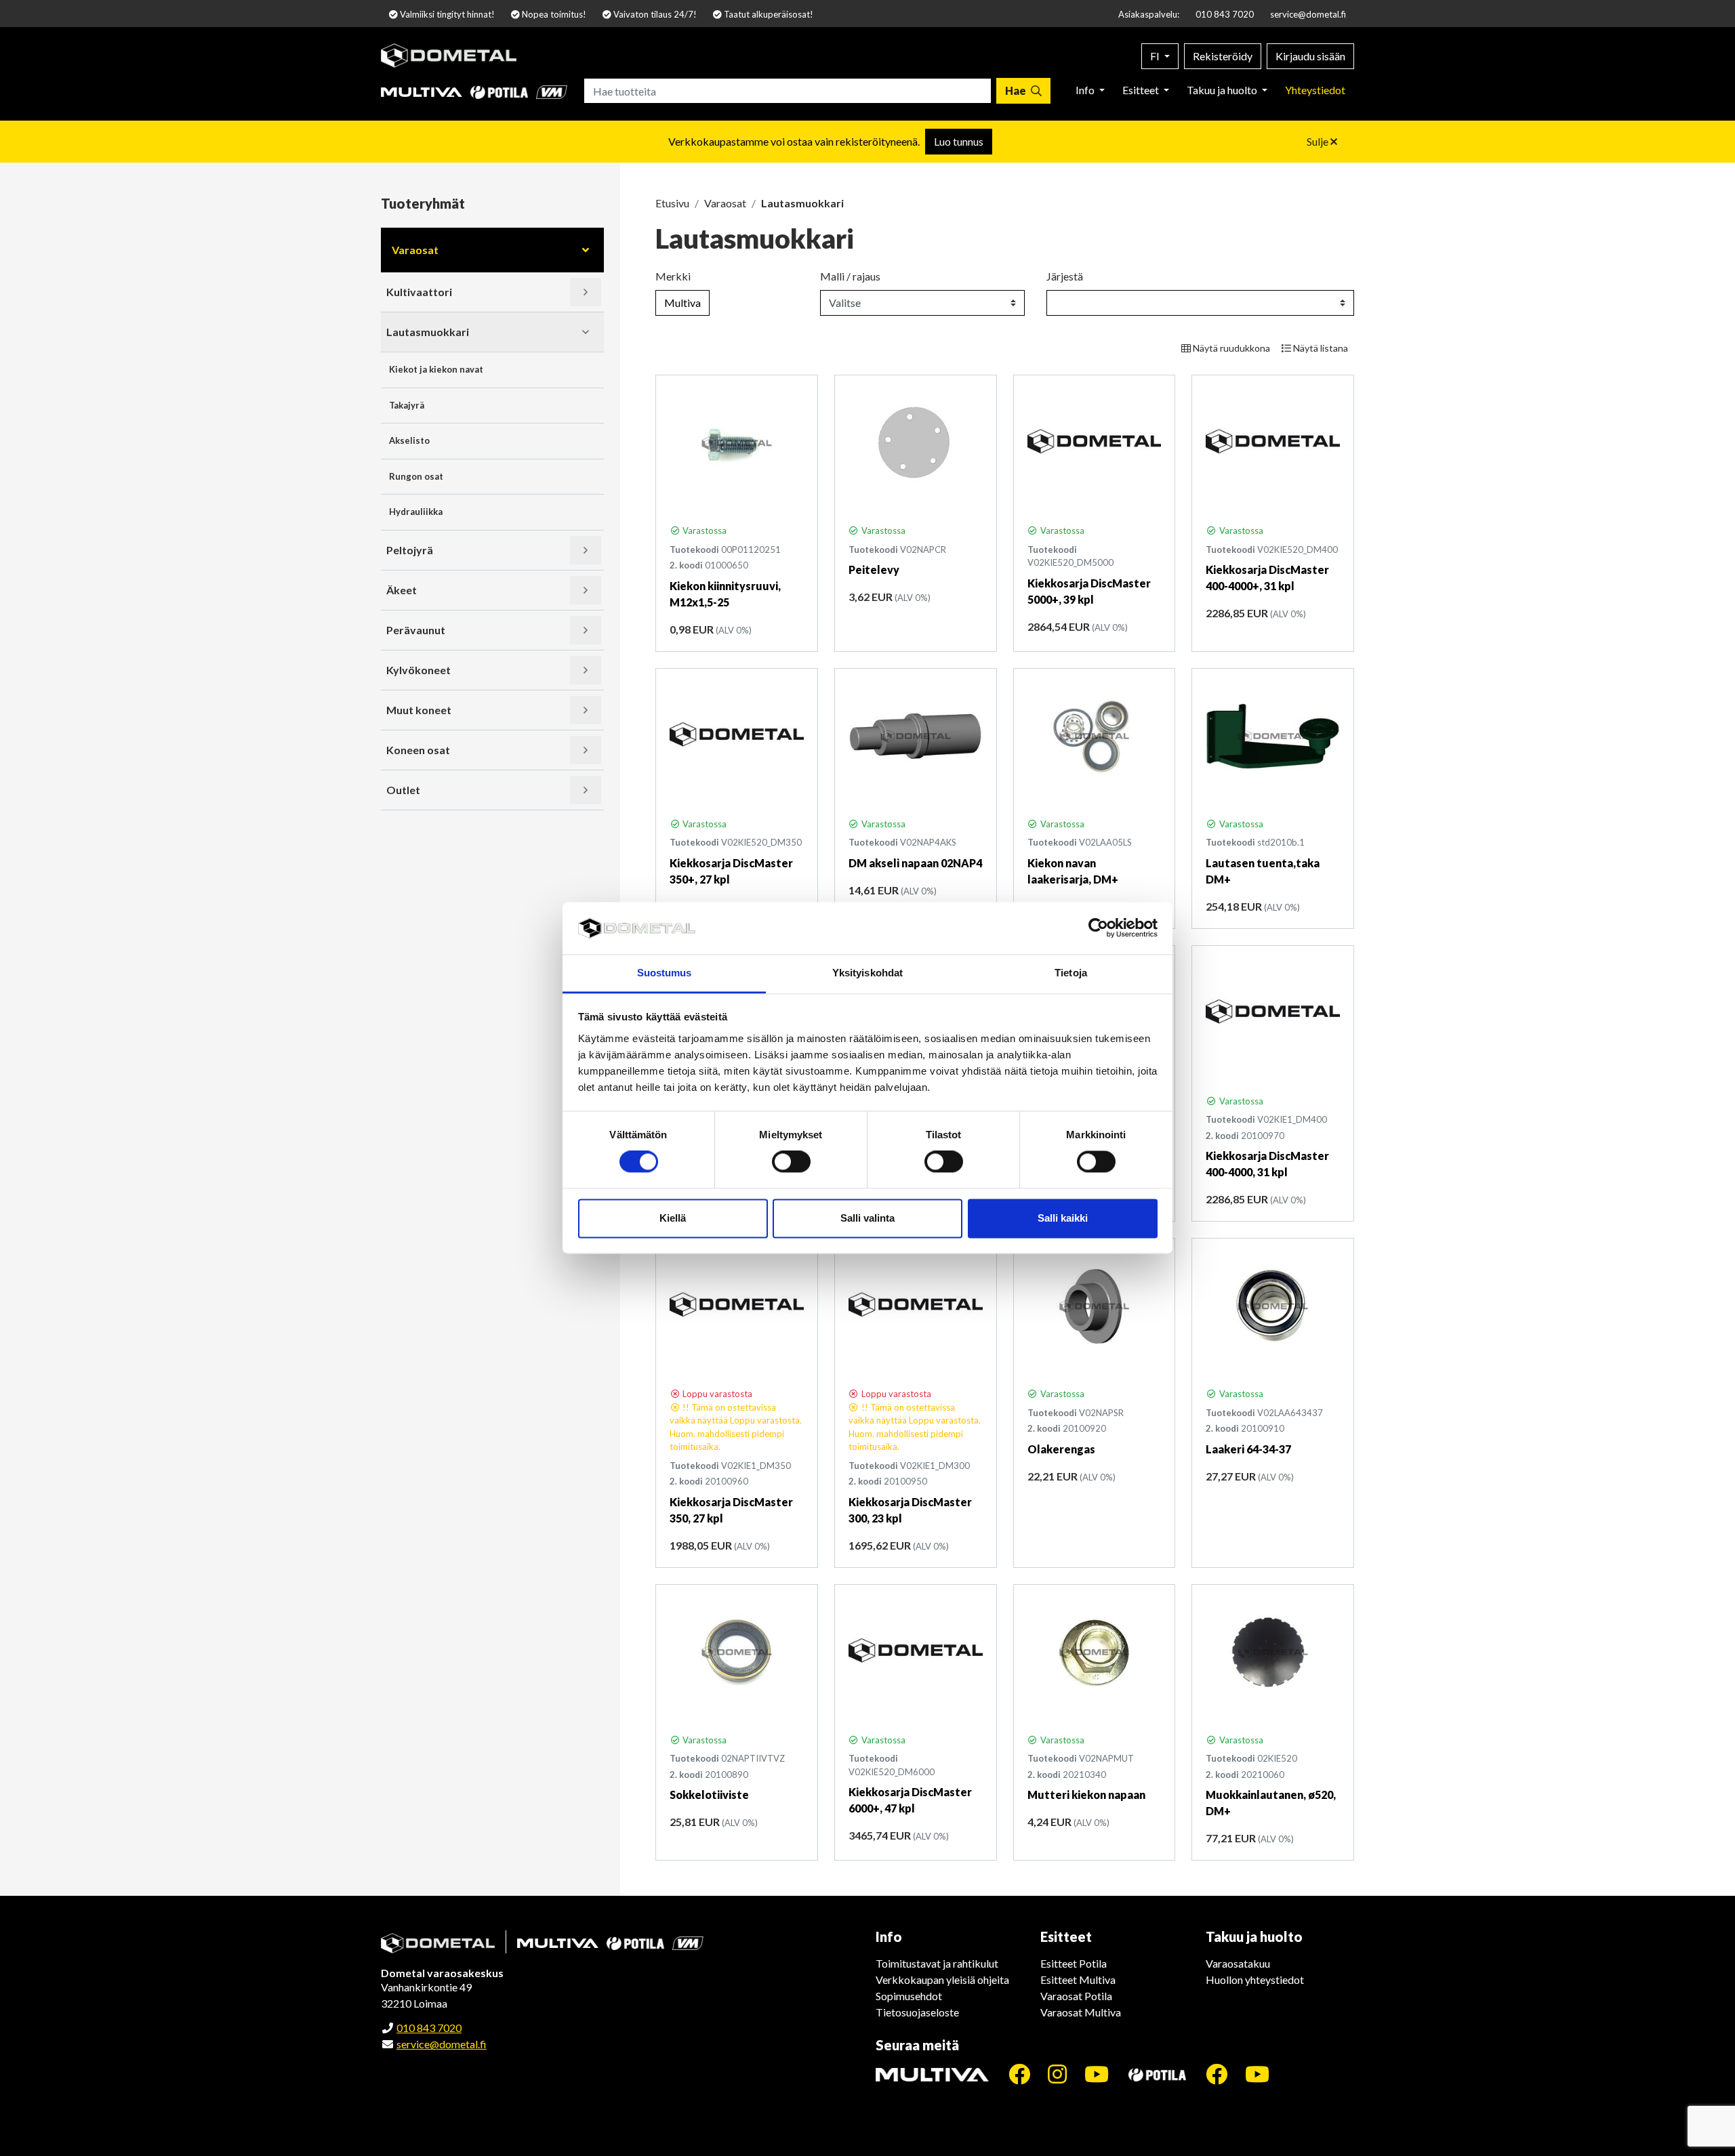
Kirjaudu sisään (1310, 56)
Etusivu (672, 203)
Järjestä (1065, 276)
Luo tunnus (959, 141)
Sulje (1319, 141)
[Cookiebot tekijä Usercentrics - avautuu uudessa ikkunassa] (1098, 928)
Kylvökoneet (419, 670)
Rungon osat (416, 476)
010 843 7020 (1225, 14)
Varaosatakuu (1238, 1963)
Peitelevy (874, 569)
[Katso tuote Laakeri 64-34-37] (1273, 1306)
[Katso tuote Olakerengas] (1095, 1306)
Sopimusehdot (909, 1996)
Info (1086, 90)
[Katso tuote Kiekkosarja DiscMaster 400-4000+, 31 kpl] (1273, 443)
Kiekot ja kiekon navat (436, 369)
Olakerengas (1061, 1449)
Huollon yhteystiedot (1255, 1979)
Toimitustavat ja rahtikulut (937, 1963)
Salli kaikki (1063, 1218)
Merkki (673, 276)
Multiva (682, 303)
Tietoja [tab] (1071, 973)
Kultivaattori (419, 292)
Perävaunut (416, 630)
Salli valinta (867, 1218)
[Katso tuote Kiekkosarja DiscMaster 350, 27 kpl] (737, 1306)
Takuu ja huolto (1223, 90)
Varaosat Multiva (1081, 2012)
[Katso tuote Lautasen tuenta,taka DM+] (1273, 737)
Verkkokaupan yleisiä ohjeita (942, 1979)
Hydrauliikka (416, 512)
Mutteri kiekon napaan (1086, 1795)
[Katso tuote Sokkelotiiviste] (737, 1653)
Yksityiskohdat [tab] (867, 973)
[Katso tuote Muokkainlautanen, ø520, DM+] (1273, 1653)
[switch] (791, 1162)
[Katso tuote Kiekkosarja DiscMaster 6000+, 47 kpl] (916, 1653)
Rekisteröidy (1223, 56)
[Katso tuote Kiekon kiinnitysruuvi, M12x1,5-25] (737, 443)
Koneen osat (418, 750)
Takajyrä (407, 405)
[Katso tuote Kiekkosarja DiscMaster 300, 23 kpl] (916, 1306)
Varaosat (415, 250)
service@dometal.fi (1308, 14)
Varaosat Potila (1076, 1996)
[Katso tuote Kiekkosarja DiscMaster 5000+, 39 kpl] (1095, 443)
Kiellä (673, 1218)
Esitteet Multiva (1078, 1979)
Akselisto (409, 440)
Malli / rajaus (850, 276)
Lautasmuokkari (428, 332)
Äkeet (402, 590)
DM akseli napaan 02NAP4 (915, 863)
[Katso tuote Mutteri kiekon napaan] (1095, 1653)
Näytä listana (1320, 348)
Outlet (403, 790)
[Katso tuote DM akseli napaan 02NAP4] (916, 737)
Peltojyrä (410, 550)
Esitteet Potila (1074, 1963)
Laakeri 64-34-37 (1248, 1449)
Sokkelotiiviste (709, 1795)
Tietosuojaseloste (917, 2012)
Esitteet (1142, 90)
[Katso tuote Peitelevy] (916, 443)
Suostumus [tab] (665, 973)
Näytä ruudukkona (1230, 348)
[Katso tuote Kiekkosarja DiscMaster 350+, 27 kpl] (737, 737)
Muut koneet (419, 710)
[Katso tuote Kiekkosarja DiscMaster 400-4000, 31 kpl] (1273, 1014)
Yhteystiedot (1315, 90)
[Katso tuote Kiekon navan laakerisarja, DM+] (1095, 737)
